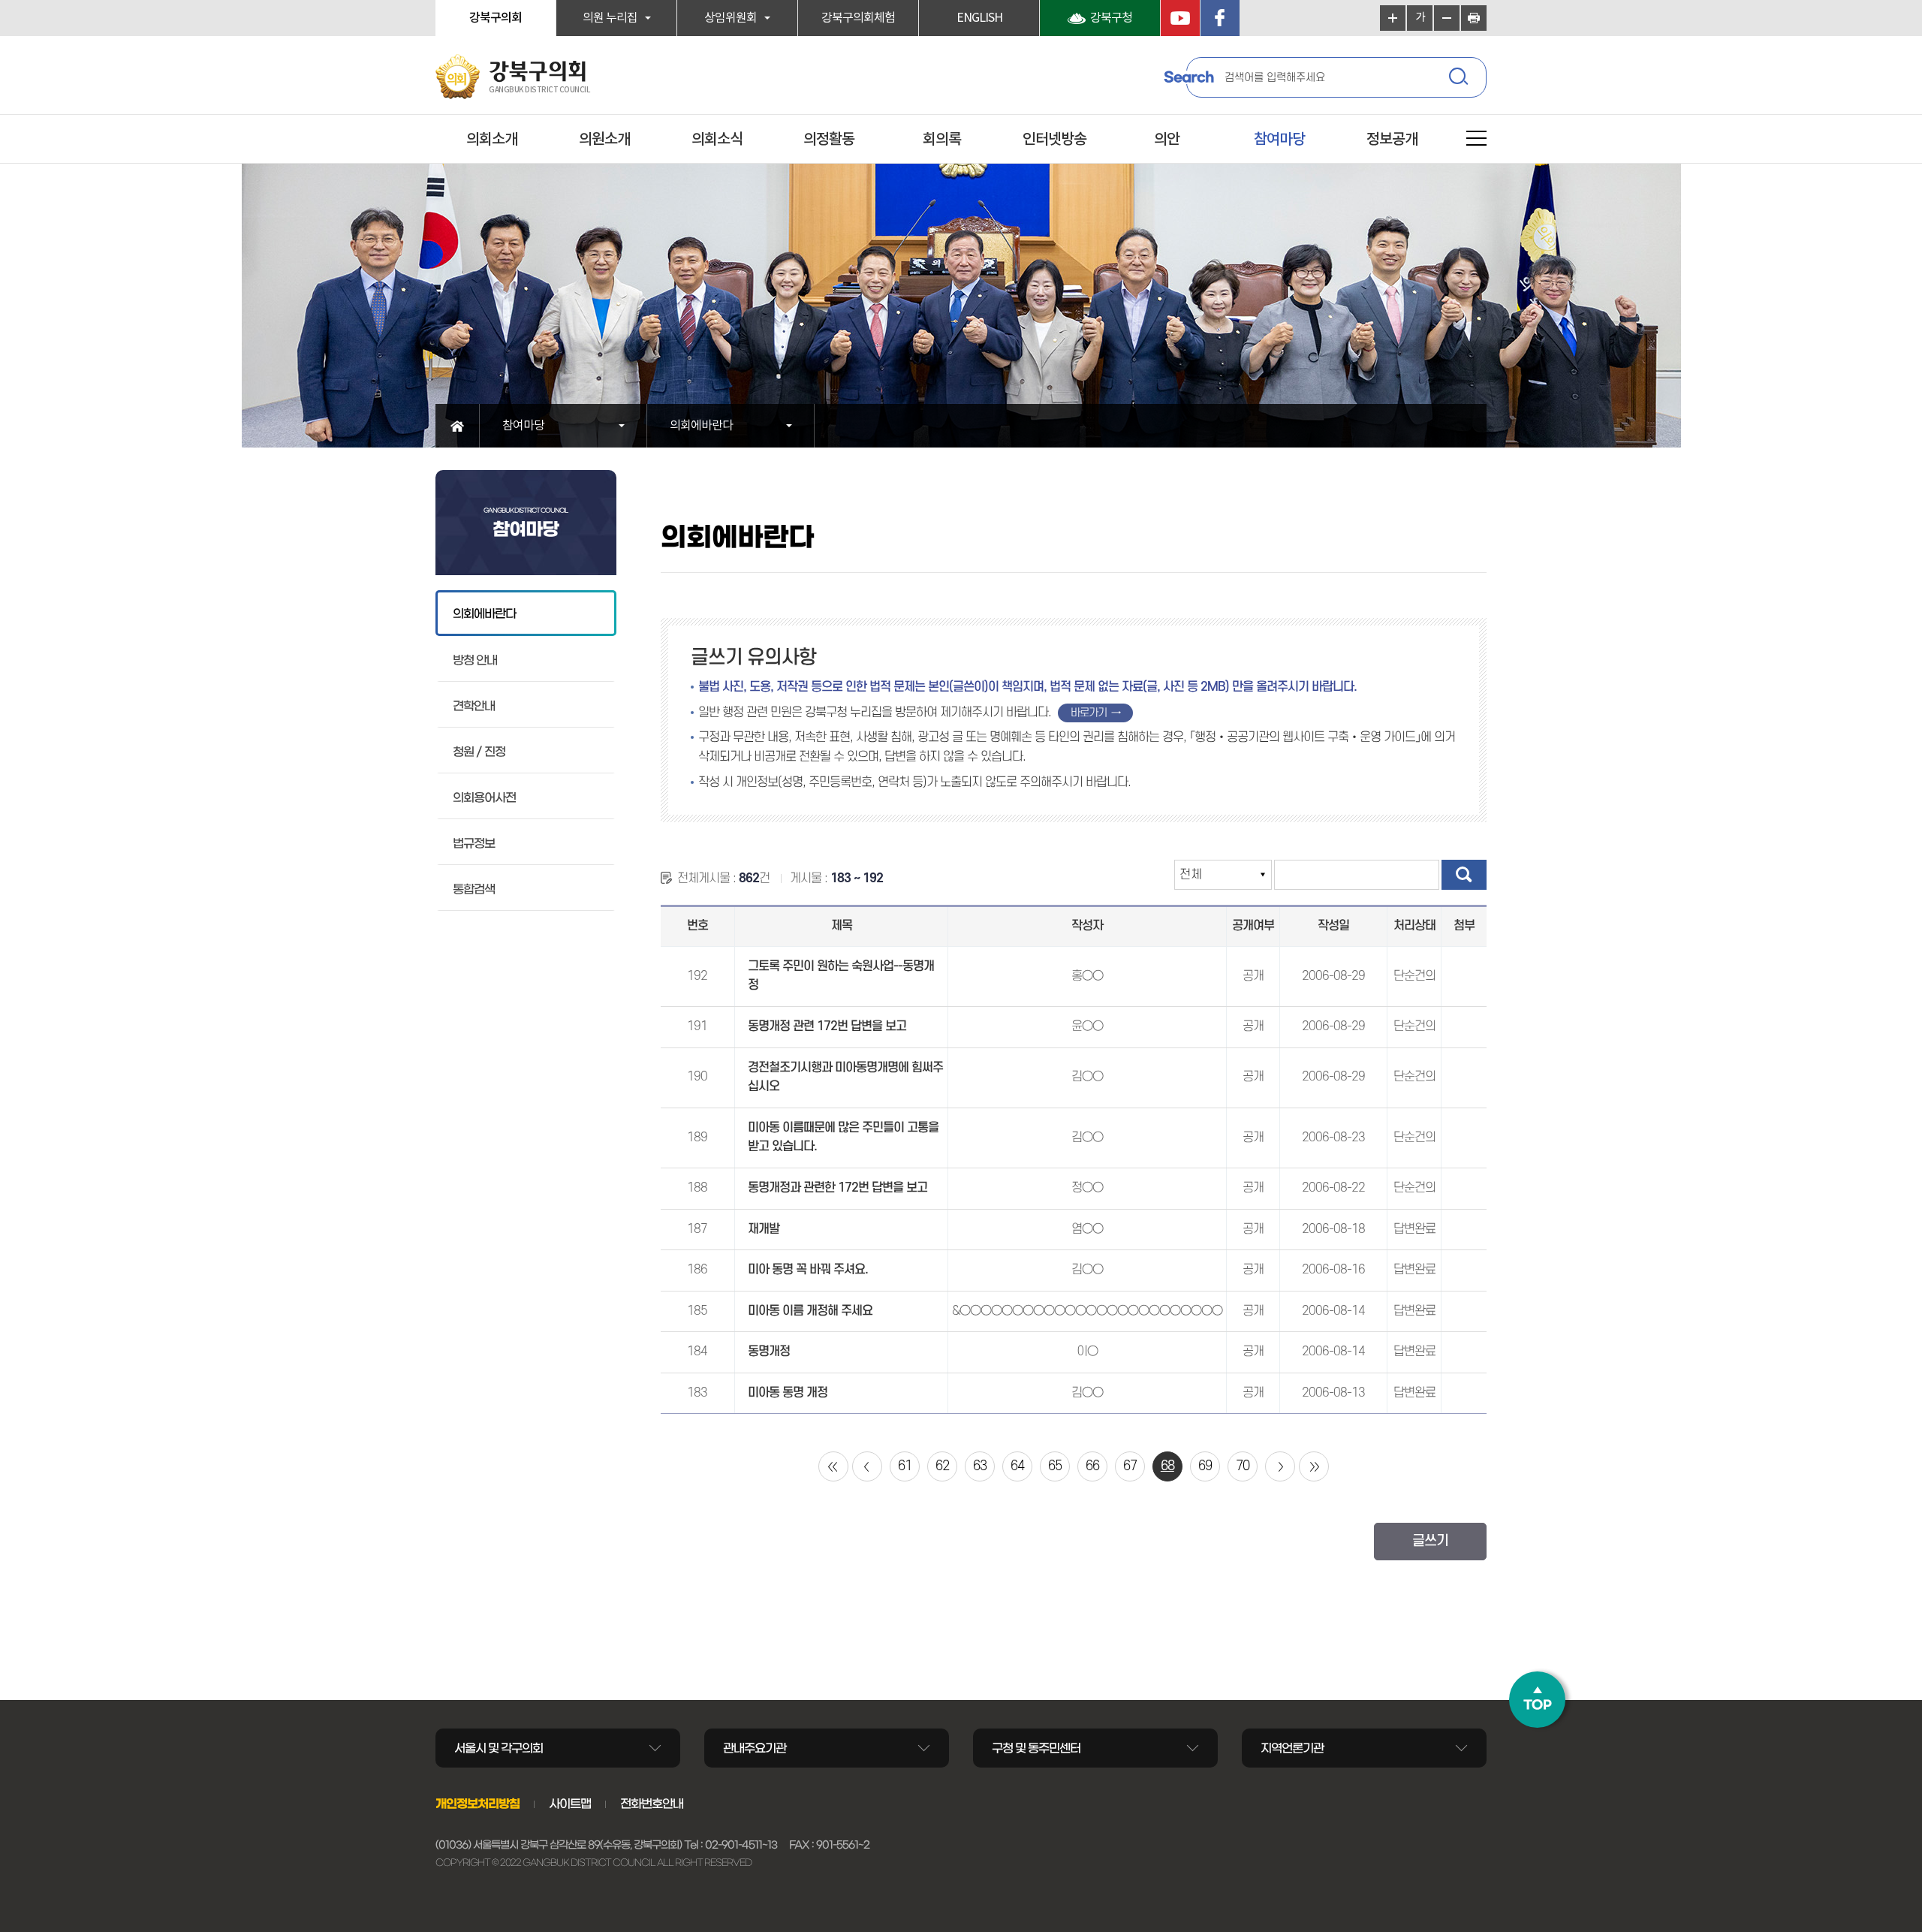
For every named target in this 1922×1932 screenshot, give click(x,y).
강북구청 (1111, 18)
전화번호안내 (652, 1804)
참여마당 (1279, 140)
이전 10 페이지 (867, 1466)
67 (1130, 1466)
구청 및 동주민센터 (1036, 1748)
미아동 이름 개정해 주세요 (810, 1311)
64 (1017, 1466)
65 (1055, 1466)
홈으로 (458, 426)
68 (1167, 1466)
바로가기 (1089, 713)
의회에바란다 (701, 426)
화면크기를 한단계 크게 (1393, 18)
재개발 (764, 1229)
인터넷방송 (1054, 140)
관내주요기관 (755, 1748)
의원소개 (604, 140)
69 (1205, 1466)
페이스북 (1220, 18)
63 (980, 1466)
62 (942, 1466)
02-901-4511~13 (741, 1845)
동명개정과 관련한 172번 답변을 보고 (837, 1188)
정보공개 (1392, 140)
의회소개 (492, 140)
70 (1243, 1466)
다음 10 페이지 (1280, 1466)
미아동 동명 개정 (788, 1393)
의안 (1167, 140)
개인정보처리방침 (477, 1804)
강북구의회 (496, 18)
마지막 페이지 (1314, 1466)
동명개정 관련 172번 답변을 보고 (827, 1026)
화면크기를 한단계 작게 (1447, 18)
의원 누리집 (610, 18)
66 (1092, 1466)
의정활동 (829, 140)
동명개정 (769, 1352)
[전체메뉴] (1476, 141)
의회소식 (717, 140)
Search (1188, 77)
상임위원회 (731, 18)
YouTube (1180, 18)
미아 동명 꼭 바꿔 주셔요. (808, 1270)
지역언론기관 (1292, 1748)
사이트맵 (570, 1804)
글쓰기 (1430, 1541)
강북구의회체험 (858, 18)
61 (905, 1466)
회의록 (942, 140)
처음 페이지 (833, 1466)
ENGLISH (979, 18)
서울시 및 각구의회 (499, 1748)
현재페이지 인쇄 (1474, 18)
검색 (1460, 79)
